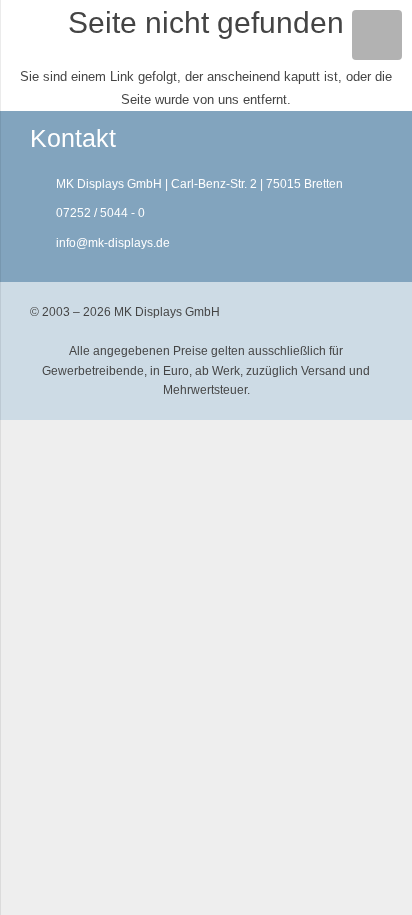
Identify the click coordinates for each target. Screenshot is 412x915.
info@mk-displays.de (113, 242)
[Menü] (377, 35)
